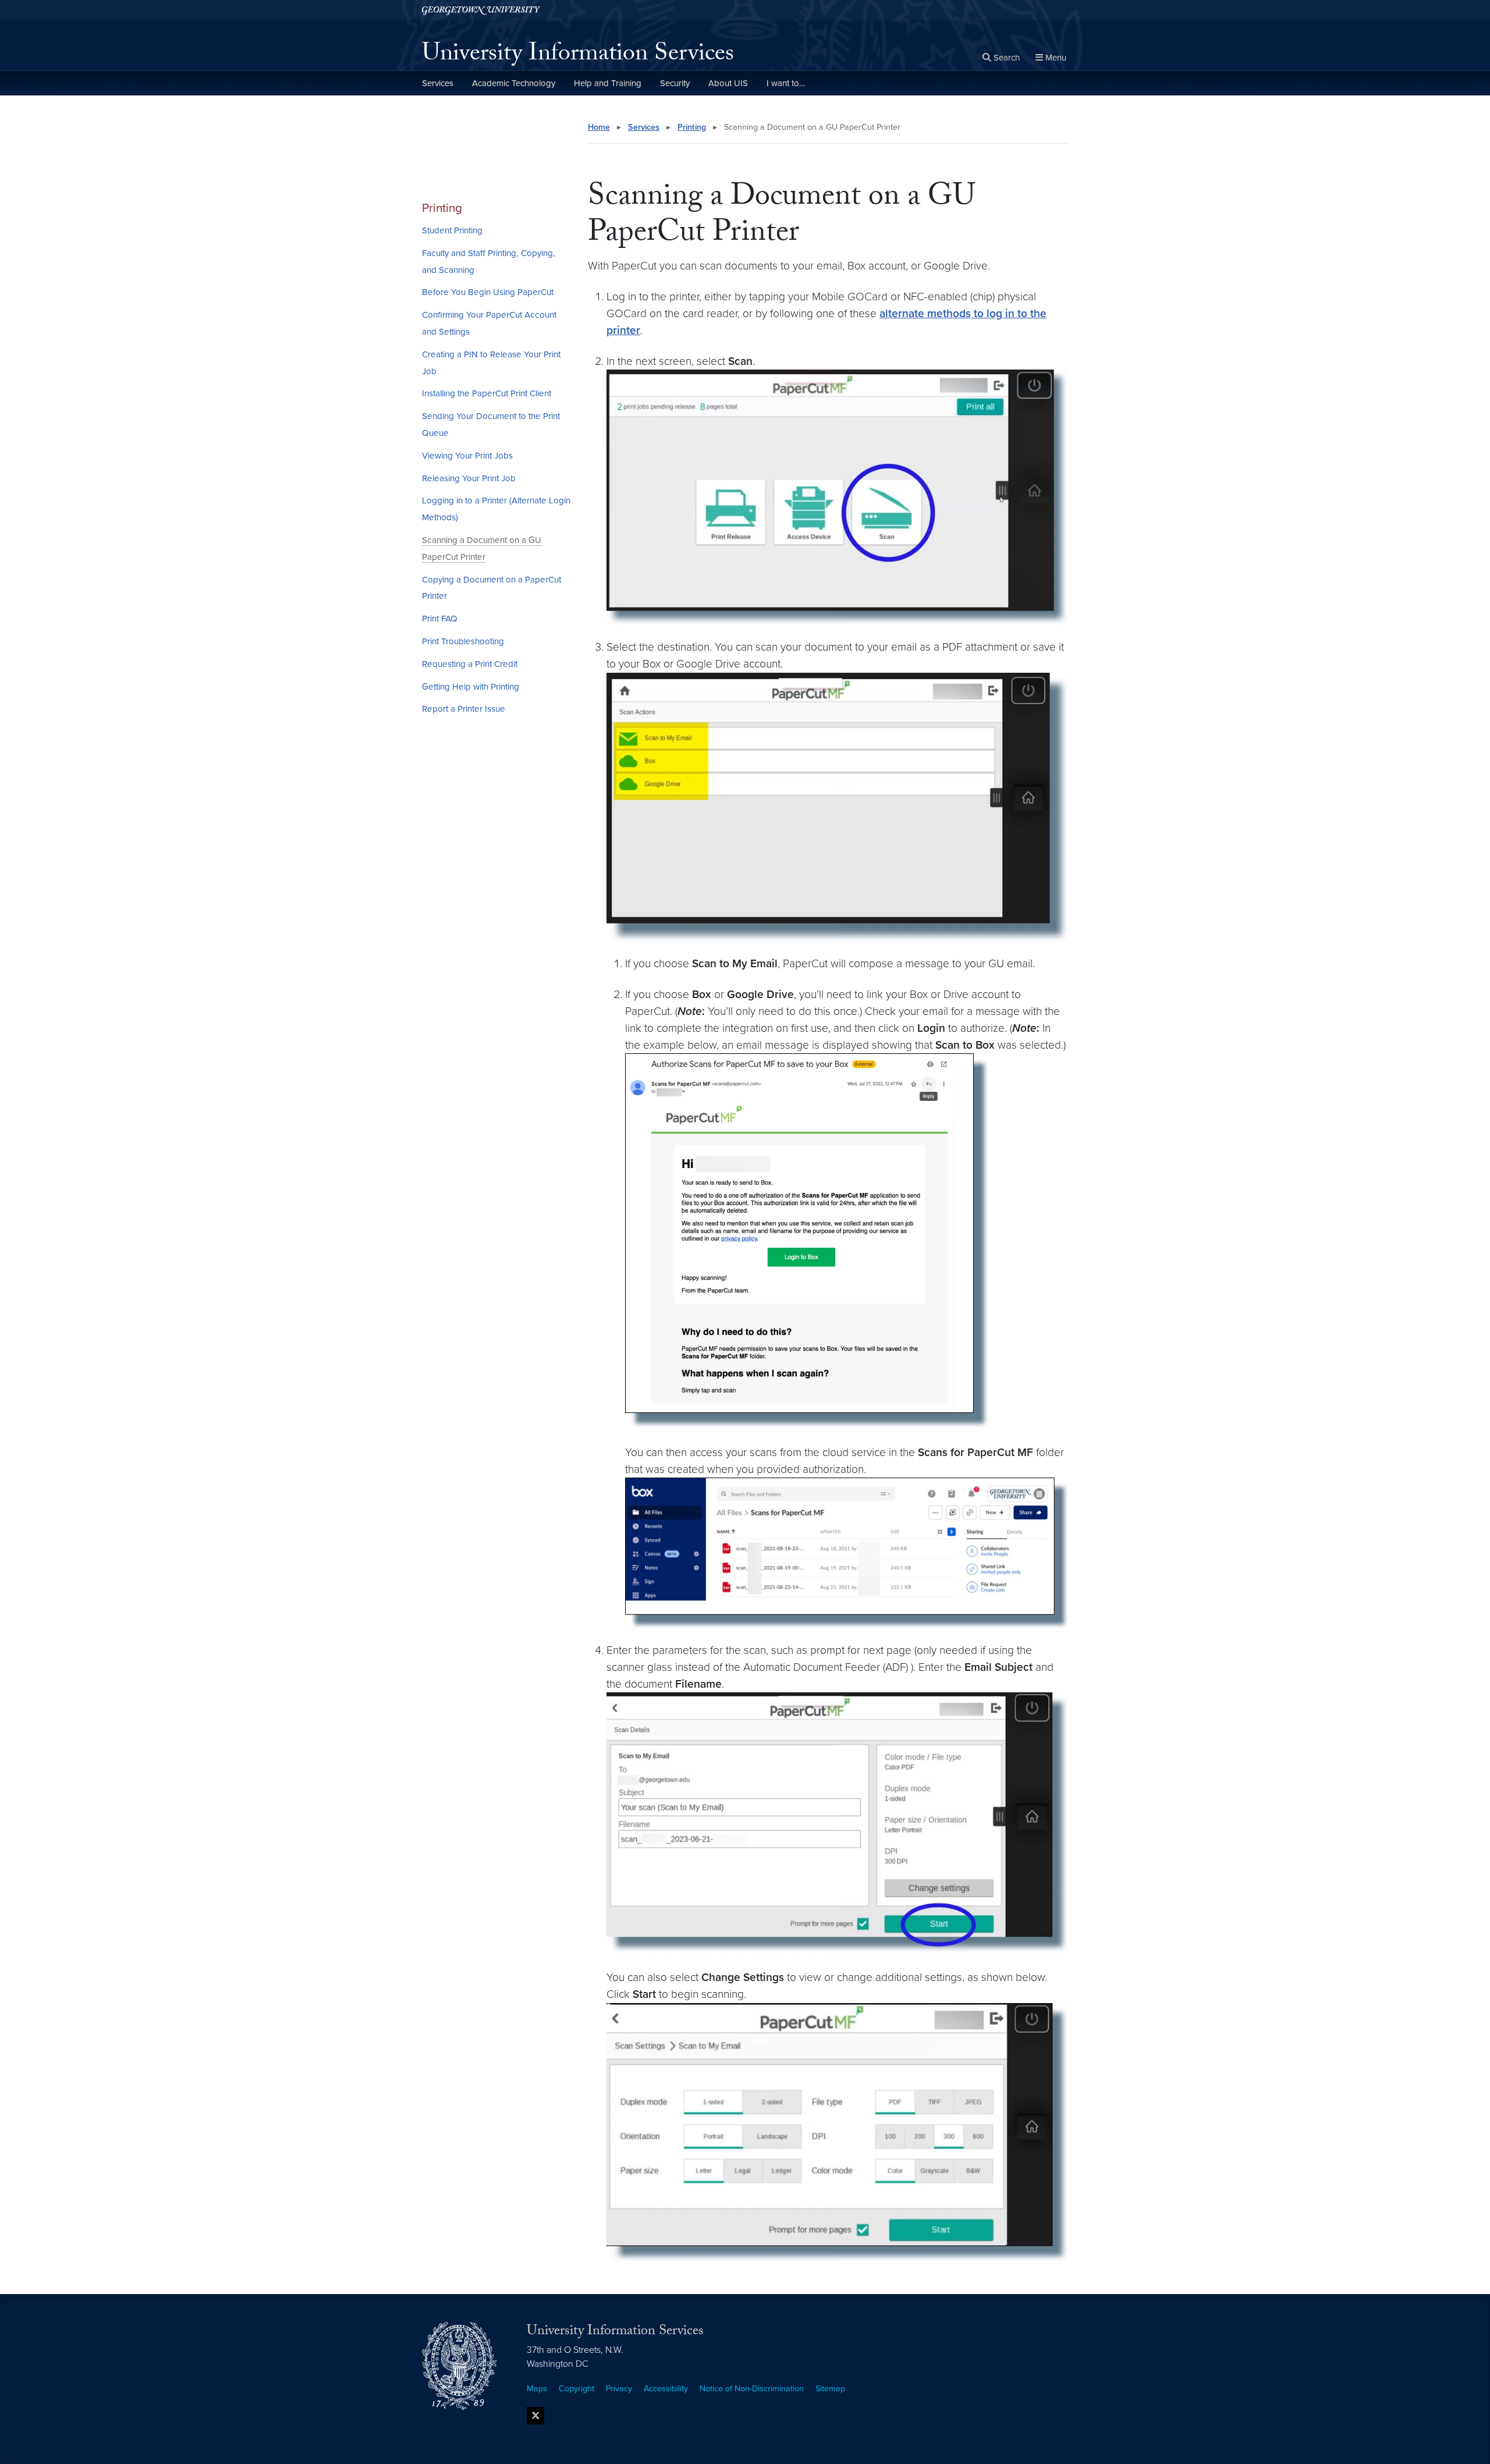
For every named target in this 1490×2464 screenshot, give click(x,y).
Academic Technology (514, 83)
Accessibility (666, 2389)
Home (599, 127)
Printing (442, 208)
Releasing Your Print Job (469, 478)
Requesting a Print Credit (470, 664)
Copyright (577, 2389)
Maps (537, 2389)
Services (438, 83)
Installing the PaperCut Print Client (487, 393)
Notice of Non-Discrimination (752, 2389)
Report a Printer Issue (464, 709)
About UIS (728, 83)
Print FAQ (440, 619)
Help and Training (608, 83)
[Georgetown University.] (481, 10)
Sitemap (830, 2389)
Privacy (619, 2389)
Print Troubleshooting (463, 641)
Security (675, 83)
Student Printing (452, 230)
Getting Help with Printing (471, 687)
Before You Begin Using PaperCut (488, 292)
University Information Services (578, 56)
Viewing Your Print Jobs (467, 456)
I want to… (786, 83)
